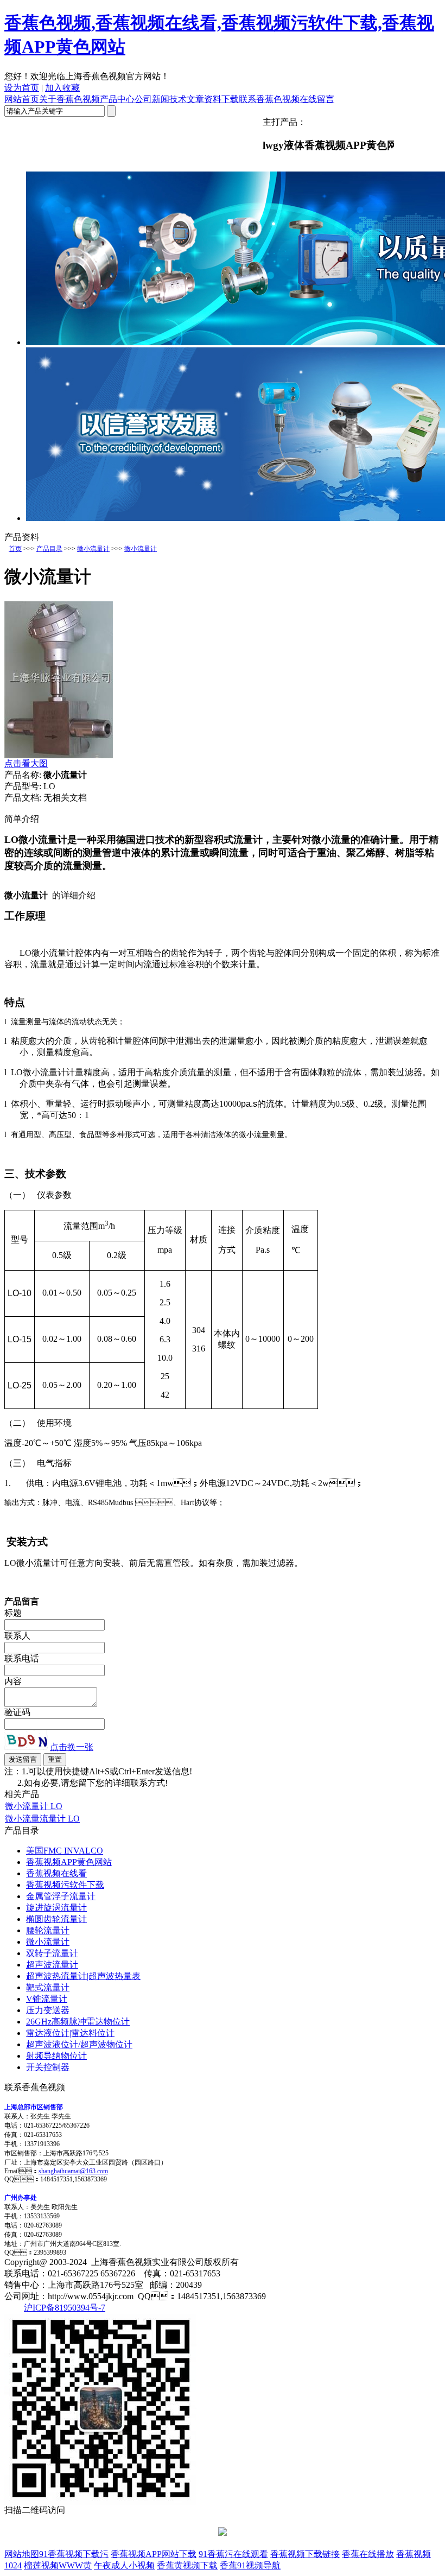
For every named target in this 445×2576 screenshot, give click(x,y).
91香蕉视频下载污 (74, 2554)
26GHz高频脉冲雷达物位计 (78, 2022)
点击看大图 (26, 763)
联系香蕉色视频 (269, 99)
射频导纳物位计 (56, 2056)
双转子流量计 (52, 1953)
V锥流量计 (47, 1999)
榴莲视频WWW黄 (58, 2565)
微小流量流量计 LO (42, 1819)
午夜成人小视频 (124, 2565)
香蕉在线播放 (368, 2554)
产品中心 (117, 99)
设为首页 (22, 88)
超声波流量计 (52, 1965)
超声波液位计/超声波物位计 (79, 2044)
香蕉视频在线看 (56, 1873)
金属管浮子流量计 (61, 1896)
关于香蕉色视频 (69, 99)
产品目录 (49, 549)
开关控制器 (48, 2067)
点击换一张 (72, 1747)
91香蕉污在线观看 (233, 2554)
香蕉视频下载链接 (305, 2554)
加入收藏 (62, 88)
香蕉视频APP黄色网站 (69, 1862)
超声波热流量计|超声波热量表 (83, 1976)
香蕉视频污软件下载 (65, 1885)
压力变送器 (48, 2010)
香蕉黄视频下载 (187, 2565)
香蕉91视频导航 (250, 2565)
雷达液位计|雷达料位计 (70, 2033)
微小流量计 (93, 549)
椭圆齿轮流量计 (56, 1919)
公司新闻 (152, 99)
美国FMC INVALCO (65, 1851)
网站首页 (22, 99)
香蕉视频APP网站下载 (154, 2554)
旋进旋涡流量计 (56, 1908)
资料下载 (221, 99)
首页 (15, 549)
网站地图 (22, 2554)
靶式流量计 (48, 1987)
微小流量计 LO (34, 1806)
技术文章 (187, 99)
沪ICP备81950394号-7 (65, 2308)
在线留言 (317, 99)
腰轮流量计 (48, 1930)
